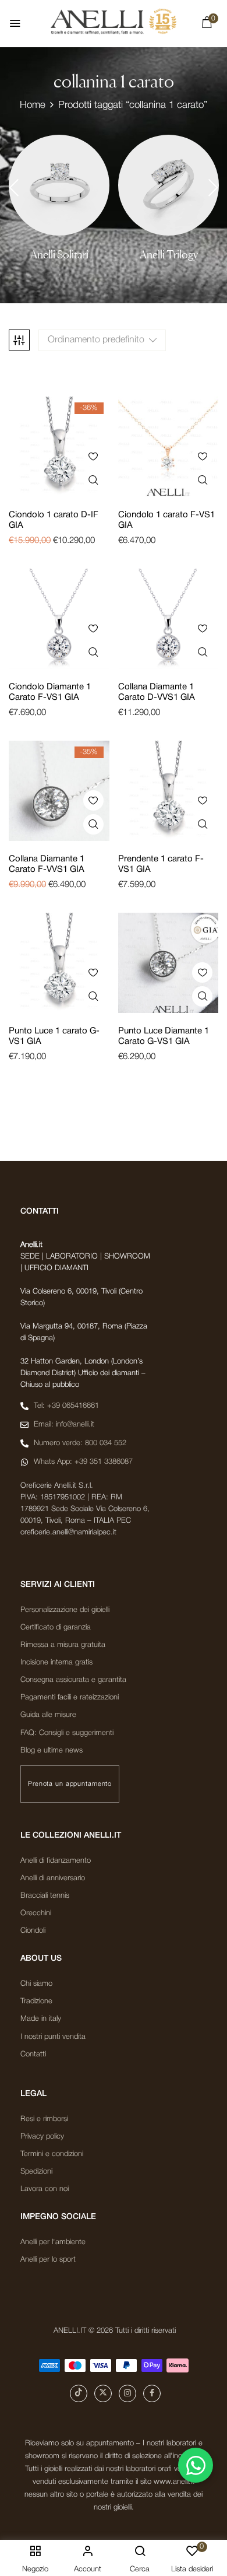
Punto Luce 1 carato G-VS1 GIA (54, 1036)
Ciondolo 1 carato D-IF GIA (54, 520)
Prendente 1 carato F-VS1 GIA (161, 864)
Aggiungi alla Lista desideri (93, 456)
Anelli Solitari (59, 255)
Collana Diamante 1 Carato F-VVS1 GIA (47, 864)
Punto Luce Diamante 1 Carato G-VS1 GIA (164, 1036)
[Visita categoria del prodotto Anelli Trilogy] (169, 185)
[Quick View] (93, 480)
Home (33, 105)
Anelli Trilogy (169, 255)
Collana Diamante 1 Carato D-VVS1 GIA (157, 692)
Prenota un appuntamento (70, 1784)
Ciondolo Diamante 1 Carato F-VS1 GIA (50, 692)
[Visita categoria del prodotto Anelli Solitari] (59, 185)
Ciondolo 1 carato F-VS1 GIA (166, 520)
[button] (207, 25)
